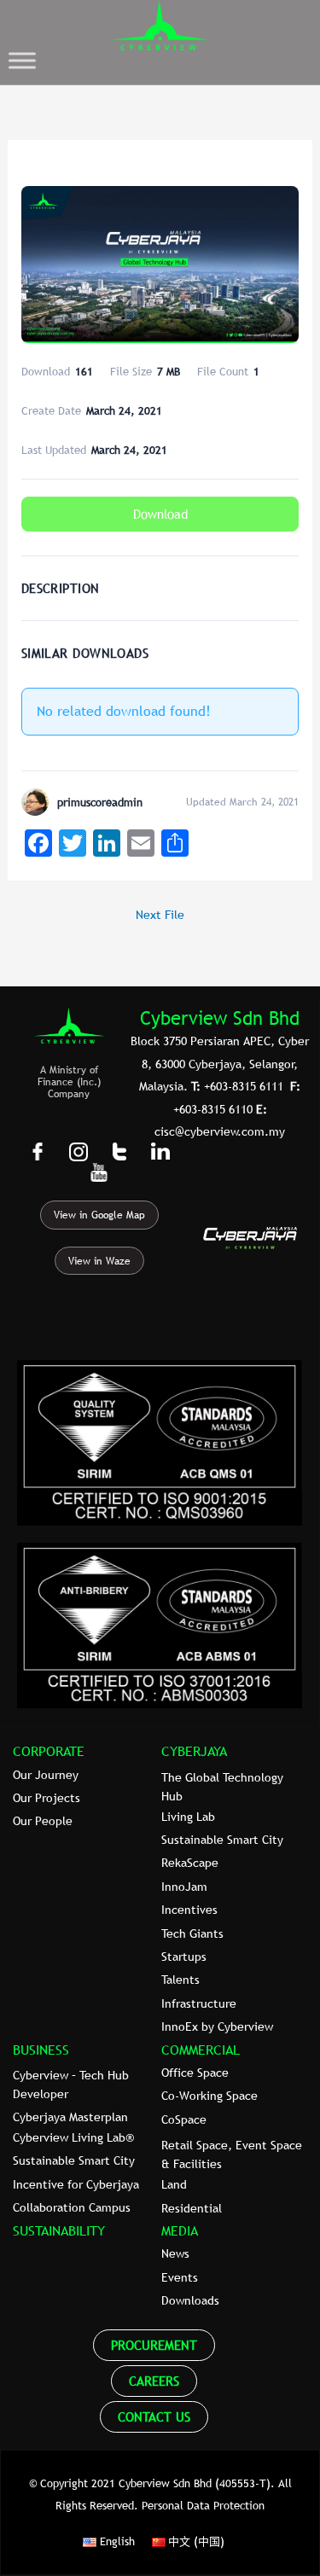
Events (180, 2277)
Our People (43, 1821)
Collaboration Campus (72, 2207)
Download (160, 514)
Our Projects (47, 1798)
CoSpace (184, 2120)
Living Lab (188, 1817)
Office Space (195, 2073)
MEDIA (180, 2230)
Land (174, 2184)
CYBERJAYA (194, 1751)
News (175, 2253)
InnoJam (184, 1887)
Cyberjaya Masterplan (70, 2117)
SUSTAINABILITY (59, 2230)
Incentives (189, 1910)
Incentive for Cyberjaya (76, 2184)
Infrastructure (199, 2003)
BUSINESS (41, 2050)
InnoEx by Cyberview (217, 2026)
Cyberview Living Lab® (73, 2137)
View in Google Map (99, 1215)
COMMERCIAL (201, 2050)
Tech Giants (192, 1933)
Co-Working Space (209, 2096)
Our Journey (46, 1775)
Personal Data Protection (203, 2505)
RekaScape (190, 1863)
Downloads (190, 2300)
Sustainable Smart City (222, 1840)
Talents (180, 1980)
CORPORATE (49, 1751)
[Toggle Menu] (22, 61)
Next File (160, 915)
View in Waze (99, 1261)
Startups (184, 1957)
